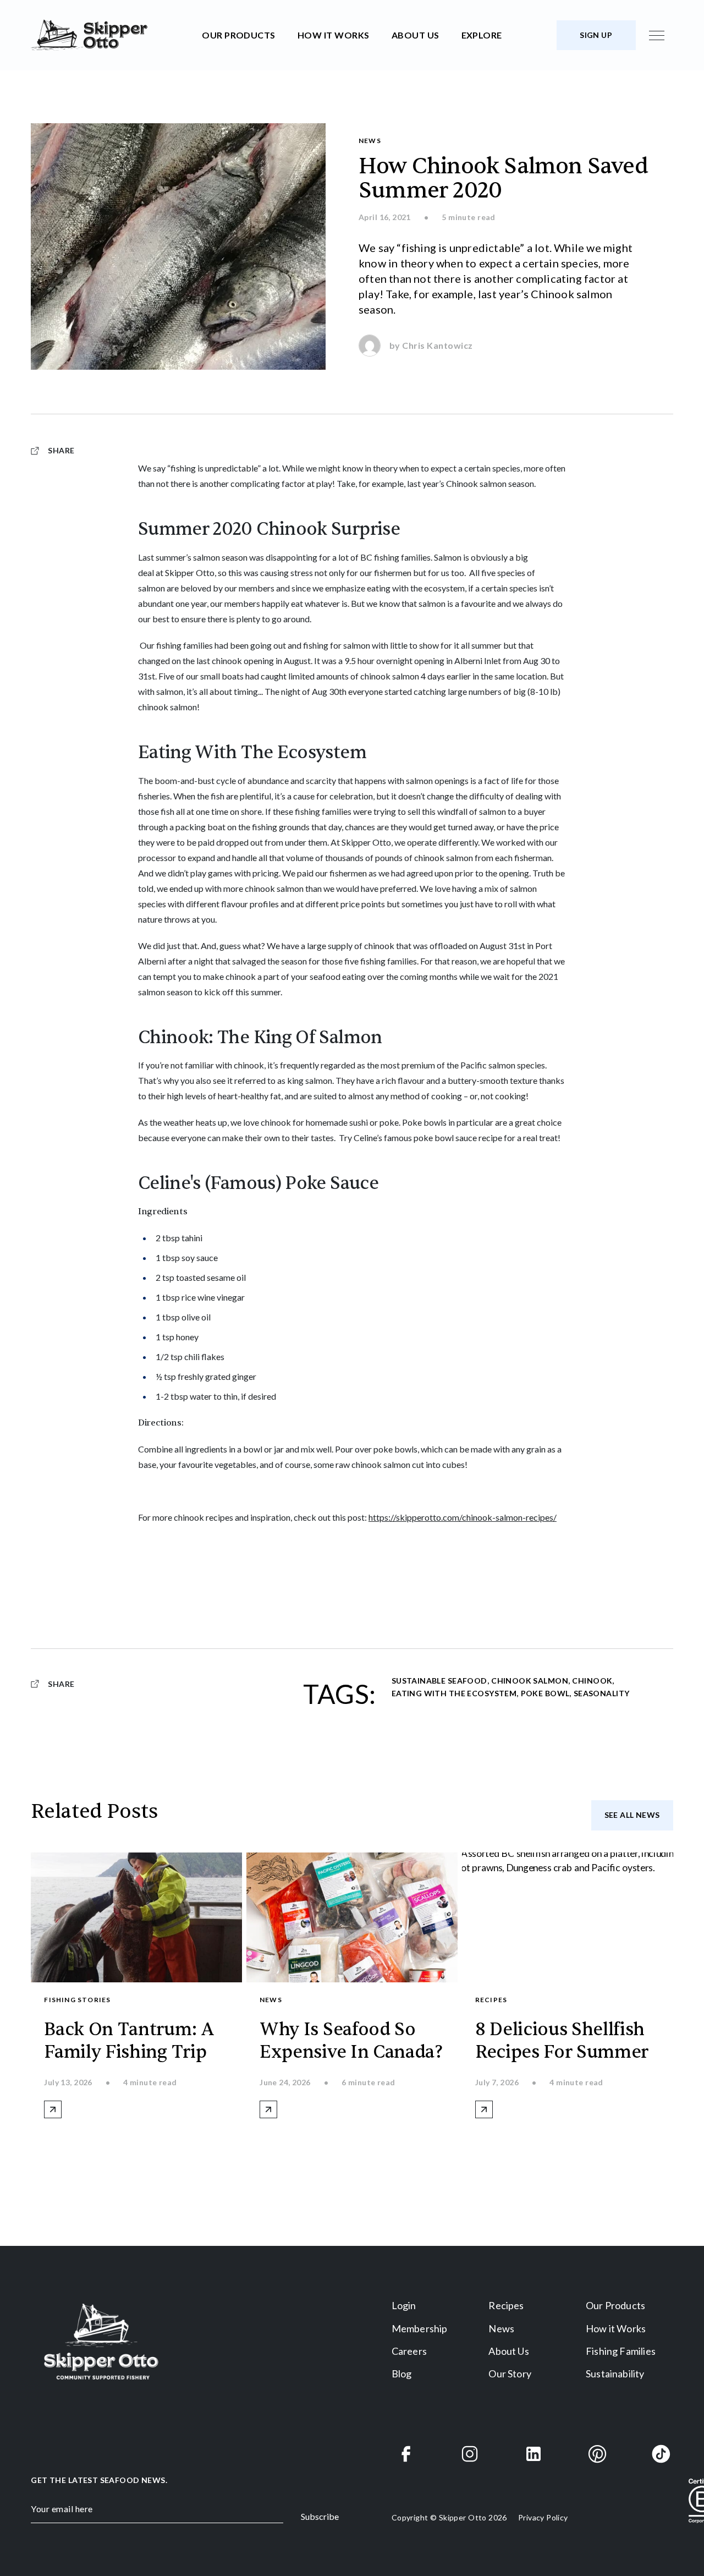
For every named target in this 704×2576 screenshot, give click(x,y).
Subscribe (320, 2516)
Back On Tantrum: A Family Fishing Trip (129, 2041)
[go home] (112, 35)
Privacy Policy (543, 2517)
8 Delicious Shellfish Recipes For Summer (562, 2041)
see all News (632, 1815)
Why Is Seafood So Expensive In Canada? (351, 2041)
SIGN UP (596, 35)
